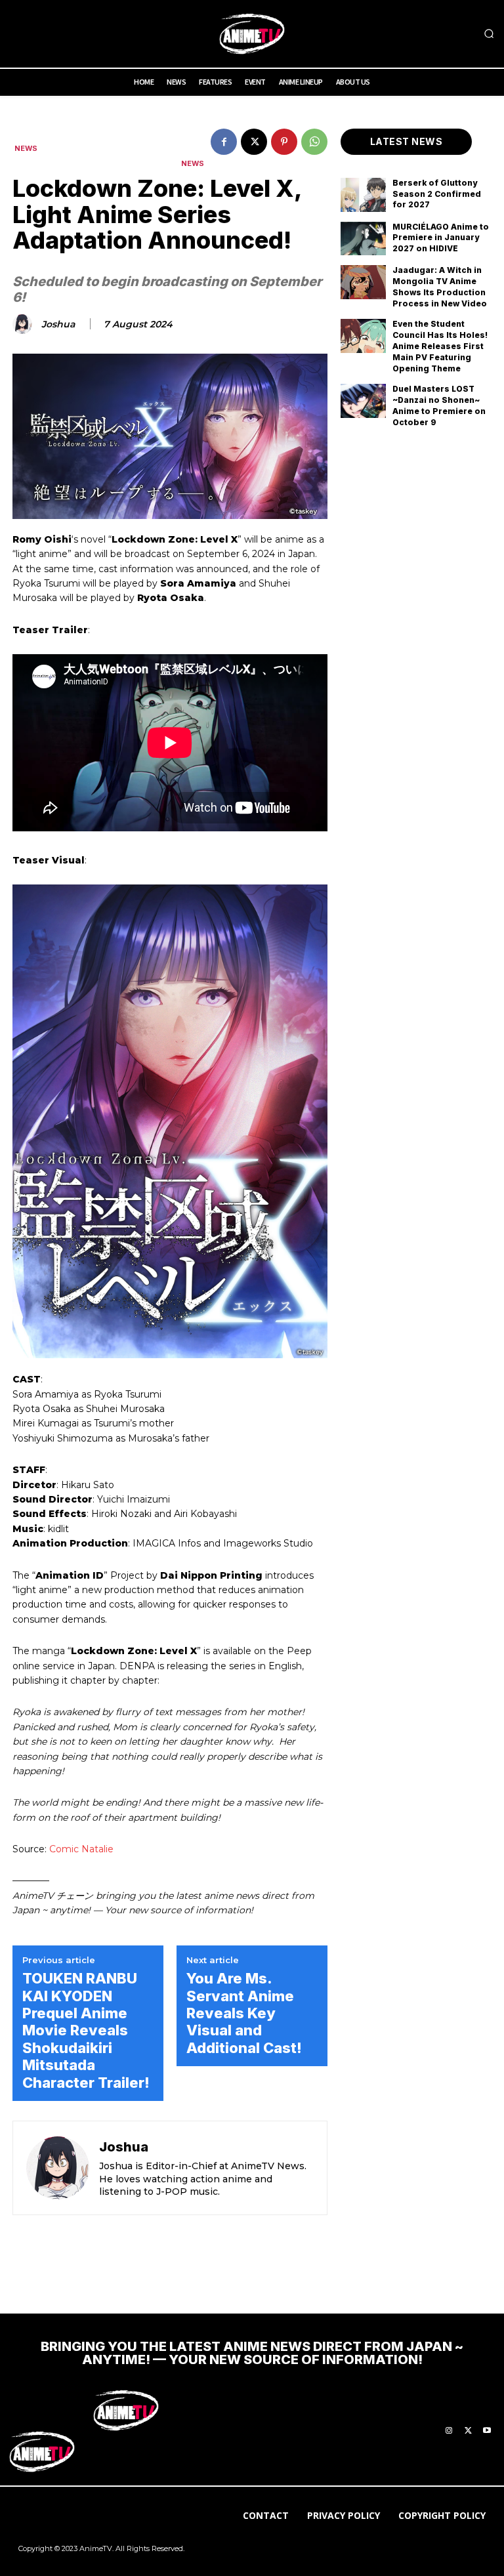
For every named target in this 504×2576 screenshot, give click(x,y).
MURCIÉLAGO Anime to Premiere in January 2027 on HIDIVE (441, 238)
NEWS (26, 149)
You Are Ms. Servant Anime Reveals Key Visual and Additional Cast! (244, 2013)
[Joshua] (24, 324)
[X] (254, 142)
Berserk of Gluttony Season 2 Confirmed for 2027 (437, 194)
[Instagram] (449, 2431)
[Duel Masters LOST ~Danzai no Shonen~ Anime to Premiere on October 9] (363, 401)
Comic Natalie (81, 1849)
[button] (489, 34)
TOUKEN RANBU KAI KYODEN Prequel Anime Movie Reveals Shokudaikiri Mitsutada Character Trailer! (86, 2030)
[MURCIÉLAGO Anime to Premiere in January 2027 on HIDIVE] (363, 239)
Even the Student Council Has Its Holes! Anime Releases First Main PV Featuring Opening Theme (440, 346)
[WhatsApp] (314, 142)
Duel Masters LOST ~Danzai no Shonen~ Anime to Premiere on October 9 (439, 405)
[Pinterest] (284, 142)
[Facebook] (224, 142)
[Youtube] (487, 2431)
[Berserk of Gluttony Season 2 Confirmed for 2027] (363, 195)
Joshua (58, 324)
